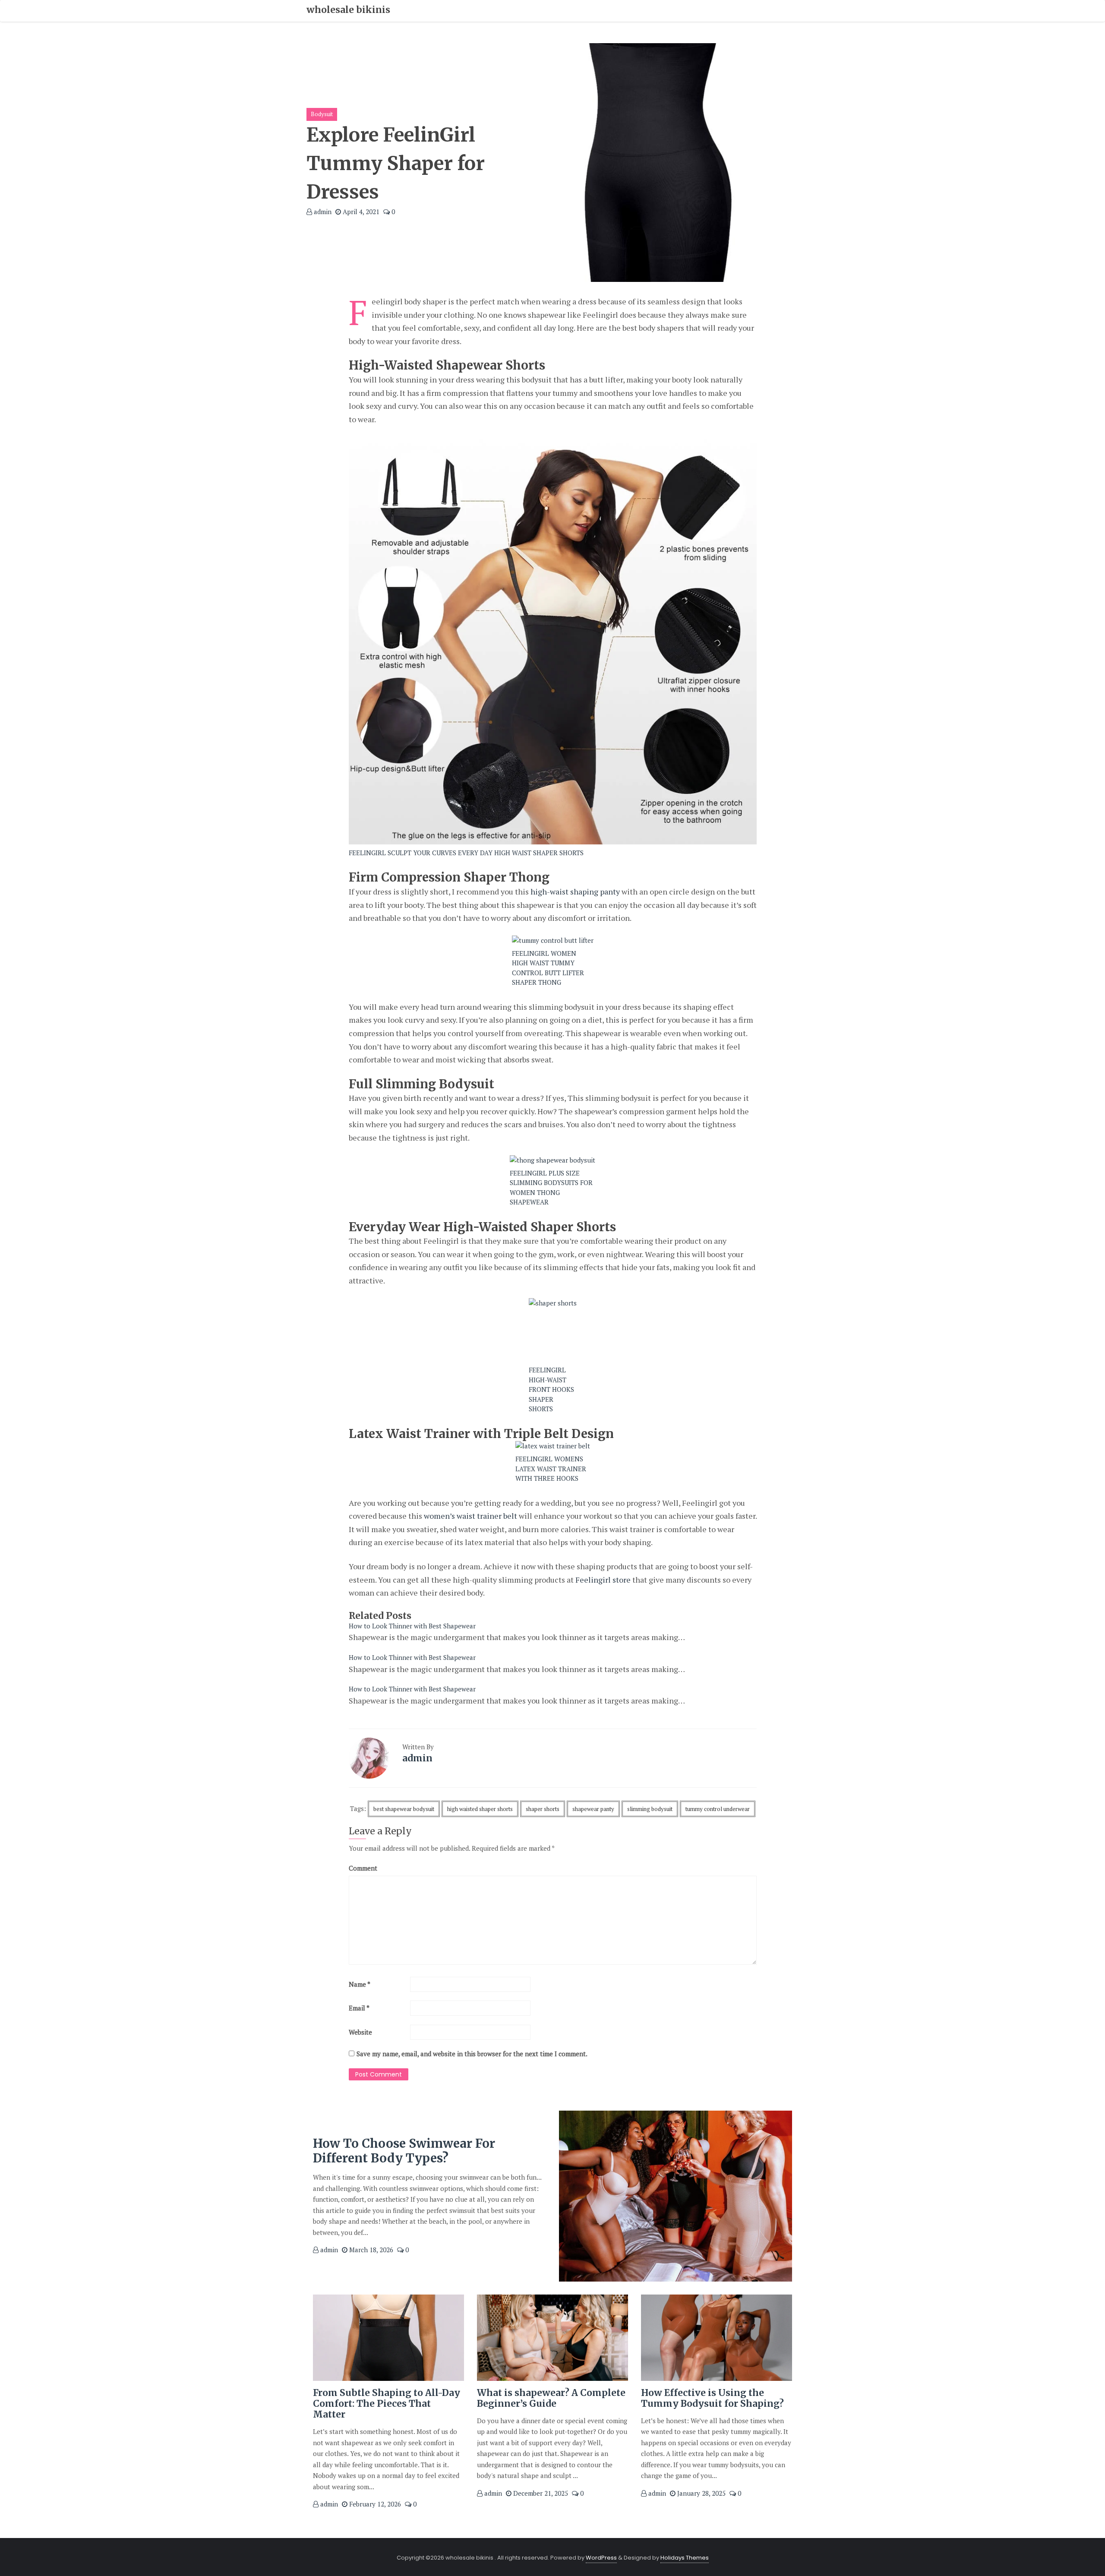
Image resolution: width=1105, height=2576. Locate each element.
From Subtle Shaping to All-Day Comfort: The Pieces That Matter (387, 2404)
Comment (363, 1868)
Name (360, 1984)
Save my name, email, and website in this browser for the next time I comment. (472, 2054)
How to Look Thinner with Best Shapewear (412, 1626)
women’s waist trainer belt (470, 1516)
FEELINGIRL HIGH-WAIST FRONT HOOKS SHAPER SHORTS (551, 1389)
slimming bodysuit (650, 1809)
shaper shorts (543, 1809)
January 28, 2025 (701, 2493)
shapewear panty (593, 1809)
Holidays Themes (685, 2558)
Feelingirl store (603, 1580)
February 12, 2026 (374, 2504)
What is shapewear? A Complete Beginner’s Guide (551, 2398)
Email (359, 2008)
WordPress (601, 2558)
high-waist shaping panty (575, 891)
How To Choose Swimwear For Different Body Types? (404, 2151)
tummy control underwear (718, 1809)
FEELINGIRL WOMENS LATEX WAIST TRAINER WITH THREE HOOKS (551, 1468)
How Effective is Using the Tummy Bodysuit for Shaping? (712, 2398)
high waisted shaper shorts (480, 1809)
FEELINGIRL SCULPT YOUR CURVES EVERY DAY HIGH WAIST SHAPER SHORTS (466, 853)
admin (322, 212)
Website (360, 2032)
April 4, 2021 (360, 212)
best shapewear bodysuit (404, 1809)
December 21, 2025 (540, 2493)
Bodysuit (322, 114)
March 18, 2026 (370, 2250)
